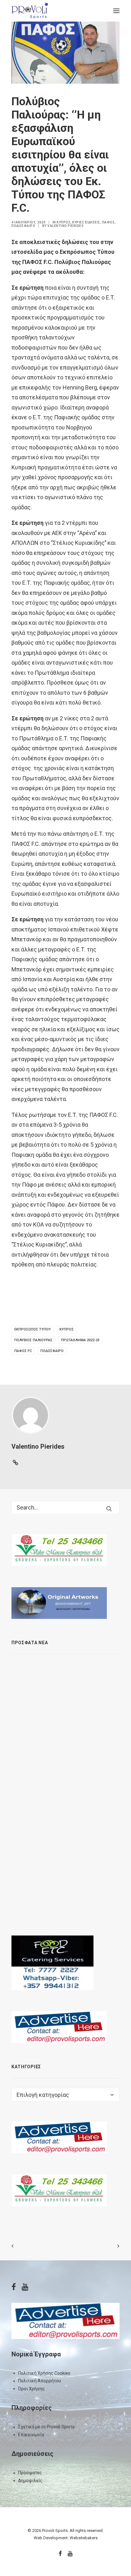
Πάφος (108, 222)
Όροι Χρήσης (31, 2389)
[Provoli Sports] (30, 11)
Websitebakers (84, 2538)
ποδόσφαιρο (52, 1351)
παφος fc (23, 1351)
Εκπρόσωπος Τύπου (33, 1329)
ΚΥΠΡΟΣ (67, 1329)
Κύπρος (63, 222)
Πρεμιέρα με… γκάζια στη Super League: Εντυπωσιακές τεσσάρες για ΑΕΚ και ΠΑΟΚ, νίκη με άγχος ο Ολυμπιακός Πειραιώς (80, 1727)
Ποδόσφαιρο (23, 226)
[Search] (65, 1507)
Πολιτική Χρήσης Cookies (44, 2373)
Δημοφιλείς (30, 2481)
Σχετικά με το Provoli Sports (46, 2427)
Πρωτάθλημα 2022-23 (80, 1340)
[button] (116, 11)
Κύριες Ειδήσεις (86, 222)
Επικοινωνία (31, 2435)
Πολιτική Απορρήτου (40, 2381)
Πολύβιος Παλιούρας (33, 1340)
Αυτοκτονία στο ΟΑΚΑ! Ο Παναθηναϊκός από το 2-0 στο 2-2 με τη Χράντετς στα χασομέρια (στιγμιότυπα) (80, 1890)
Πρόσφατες (30, 2473)
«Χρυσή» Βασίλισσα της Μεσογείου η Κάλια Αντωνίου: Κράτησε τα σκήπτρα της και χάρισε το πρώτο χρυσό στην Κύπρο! (81, 1671)
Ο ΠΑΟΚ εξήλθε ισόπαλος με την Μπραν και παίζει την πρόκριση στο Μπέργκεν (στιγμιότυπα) (79, 1840)
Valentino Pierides (65, 226)
